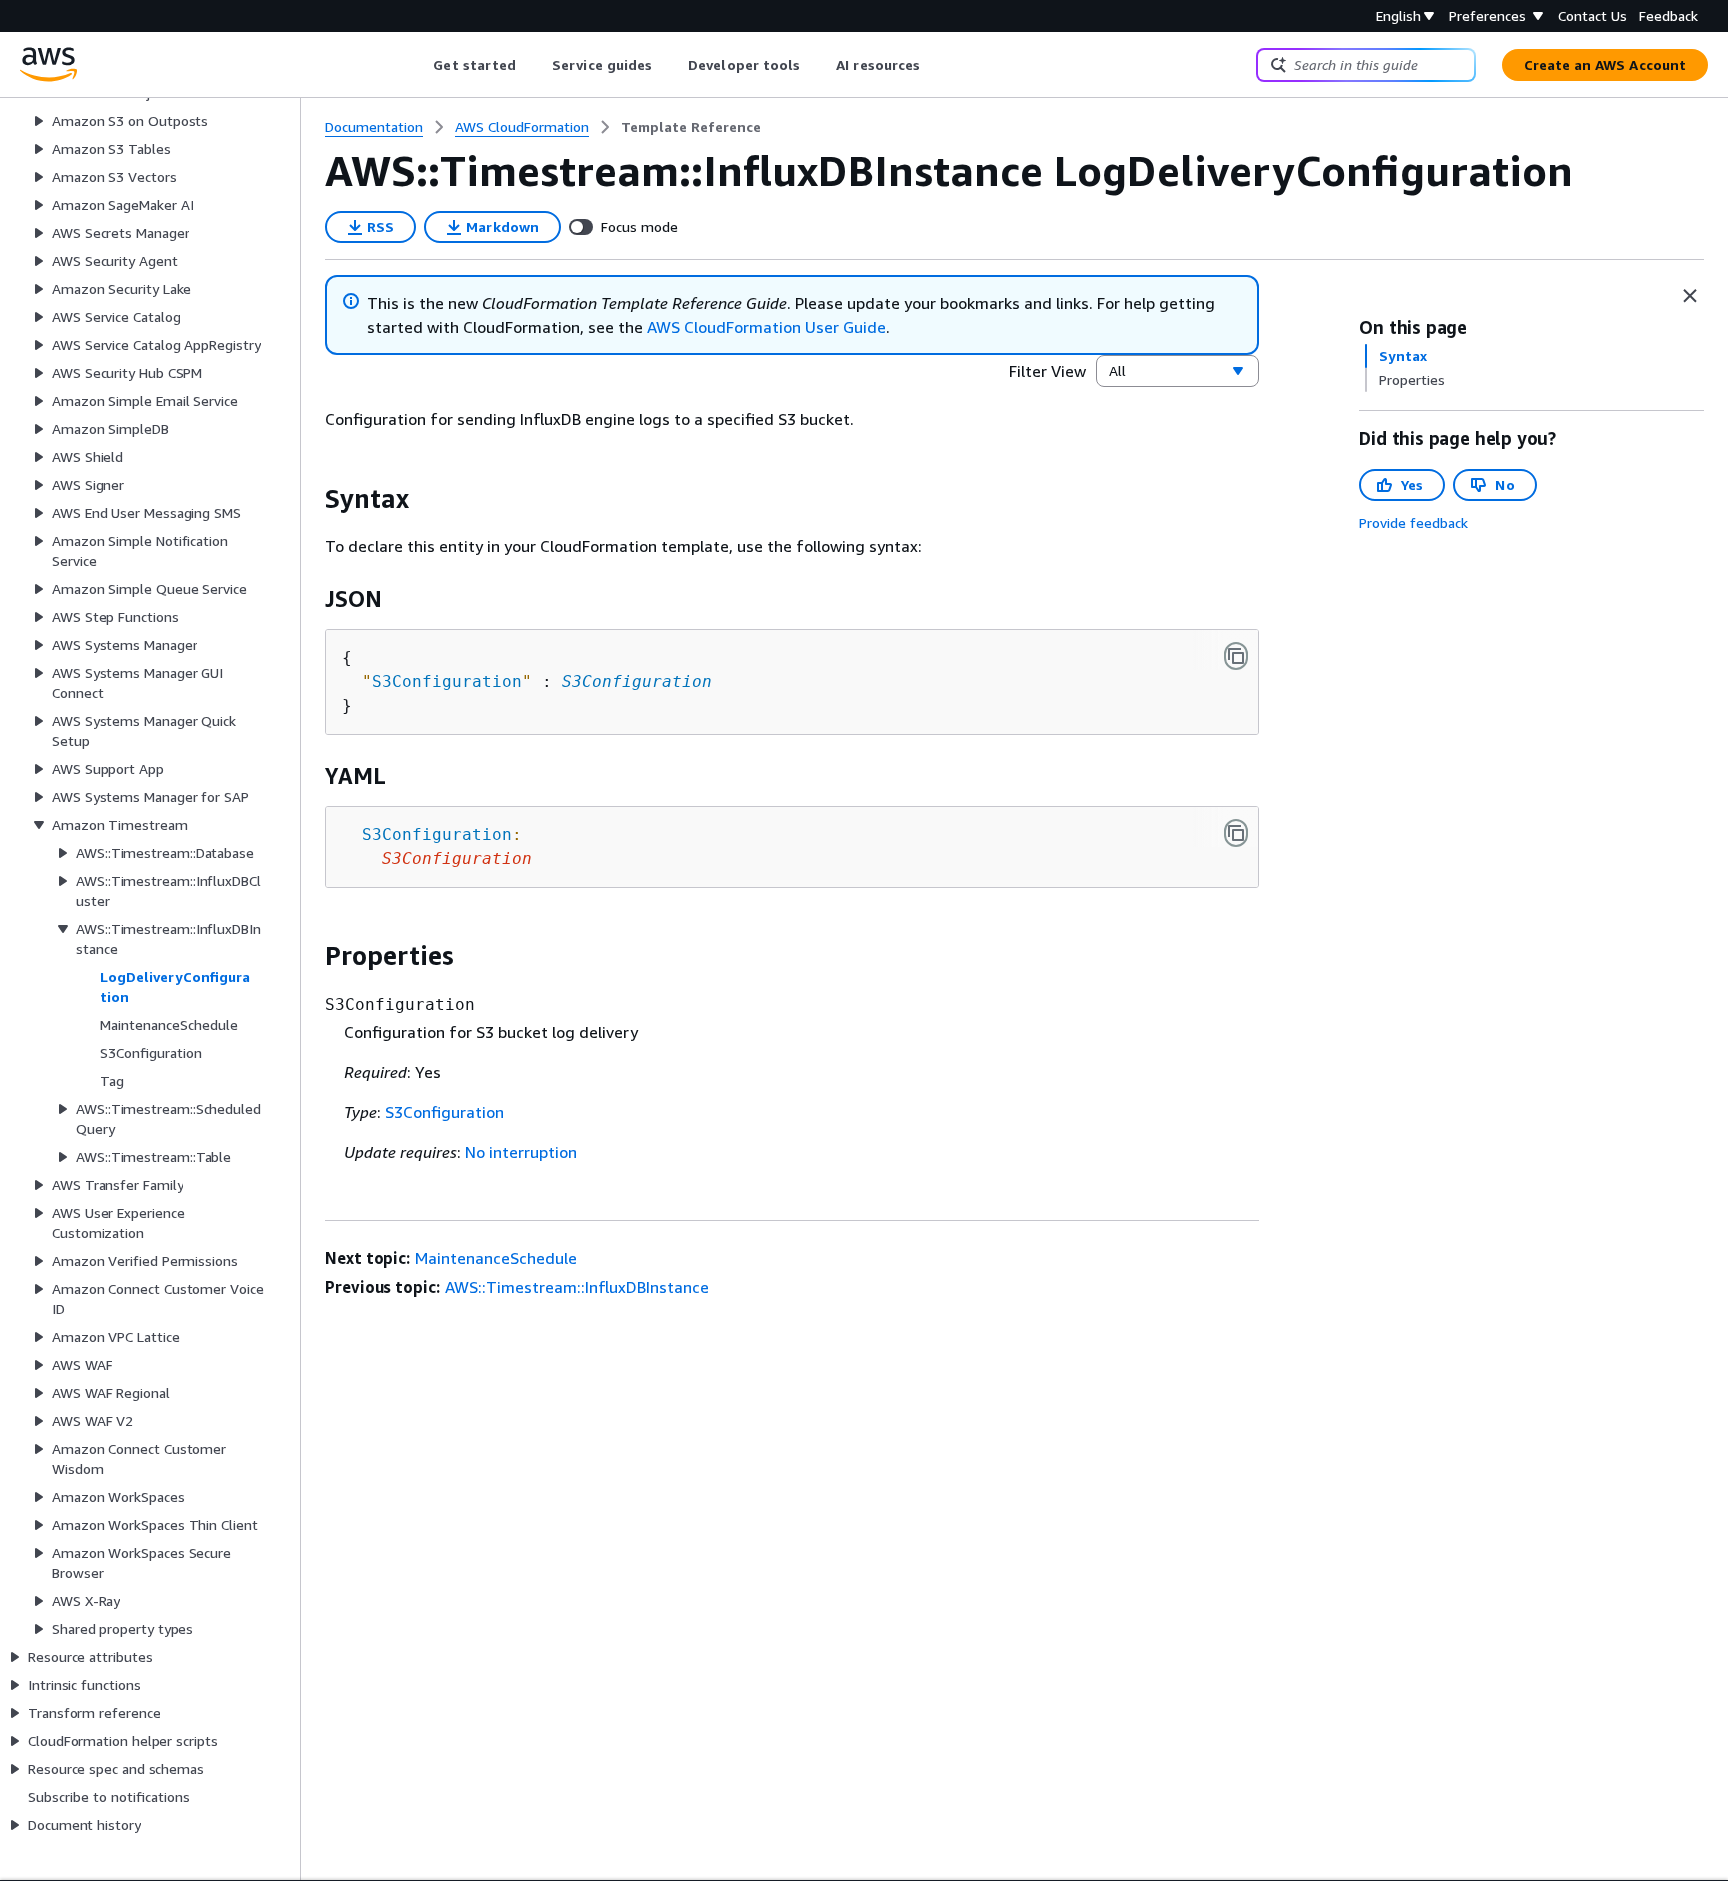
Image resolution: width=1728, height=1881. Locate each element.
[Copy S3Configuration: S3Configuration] (1236, 833)
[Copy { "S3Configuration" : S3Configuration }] (1236, 656)
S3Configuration (637, 681)
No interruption (521, 1152)
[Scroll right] (935, 65)
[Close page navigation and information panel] (1690, 296)
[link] (691, 127)
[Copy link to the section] (309, 499)
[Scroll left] (418, 65)
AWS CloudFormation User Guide (766, 327)
